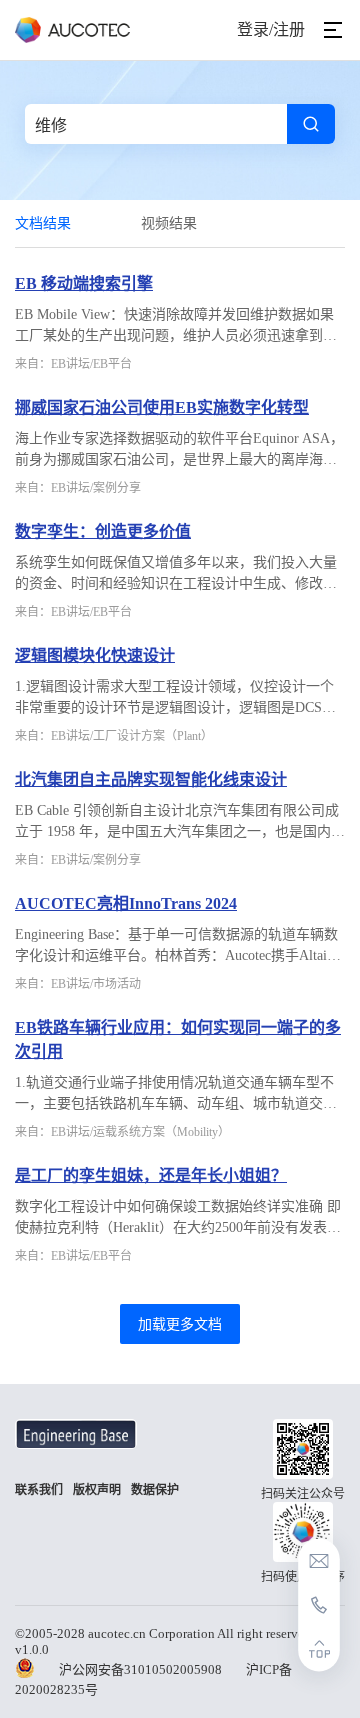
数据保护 (155, 1490)
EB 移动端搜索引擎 (84, 283)
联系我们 (39, 1490)
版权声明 (97, 1490)
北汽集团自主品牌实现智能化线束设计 (151, 779)
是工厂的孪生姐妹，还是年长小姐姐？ (151, 1175)
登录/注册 (271, 29)
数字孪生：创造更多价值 (103, 531)
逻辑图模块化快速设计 (95, 655)
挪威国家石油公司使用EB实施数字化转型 (162, 407)
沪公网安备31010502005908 (140, 1669)
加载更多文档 (180, 1324)
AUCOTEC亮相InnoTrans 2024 (126, 903)
